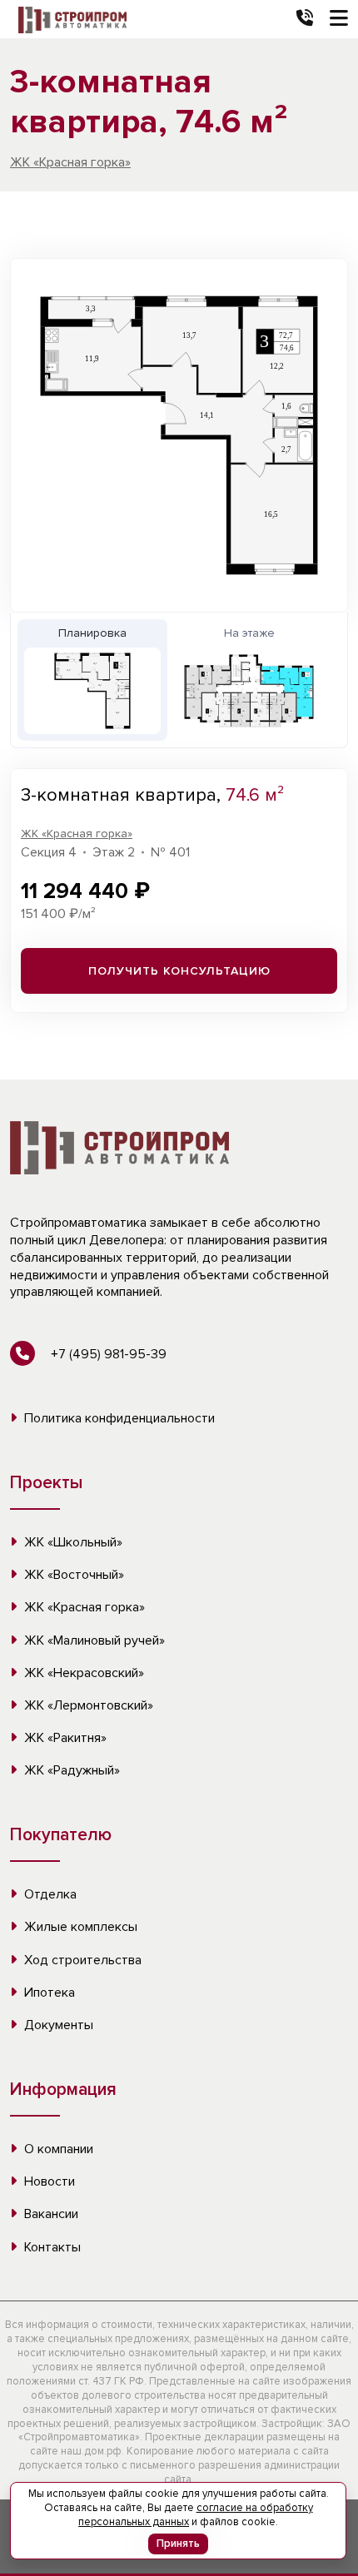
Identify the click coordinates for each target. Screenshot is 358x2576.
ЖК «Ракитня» (64, 1738)
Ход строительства (81, 1960)
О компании (57, 2149)
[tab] (92, 680)
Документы (57, 2025)
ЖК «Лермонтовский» (87, 1705)
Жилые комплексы (79, 1927)
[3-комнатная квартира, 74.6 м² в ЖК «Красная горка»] (179, 435)
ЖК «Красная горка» (70, 162)
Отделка (49, 1894)
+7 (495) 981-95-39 (107, 1354)
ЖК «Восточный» (72, 1575)
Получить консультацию (179, 971)
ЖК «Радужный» (70, 1770)
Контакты (51, 2247)
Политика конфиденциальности (118, 1418)
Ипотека (48, 1993)
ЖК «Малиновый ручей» (93, 1640)
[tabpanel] (179, 435)
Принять (178, 2544)
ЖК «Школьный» (72, 1542)
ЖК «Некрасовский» (82, 1673)
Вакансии (50, 2214)
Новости (48, 2181)
